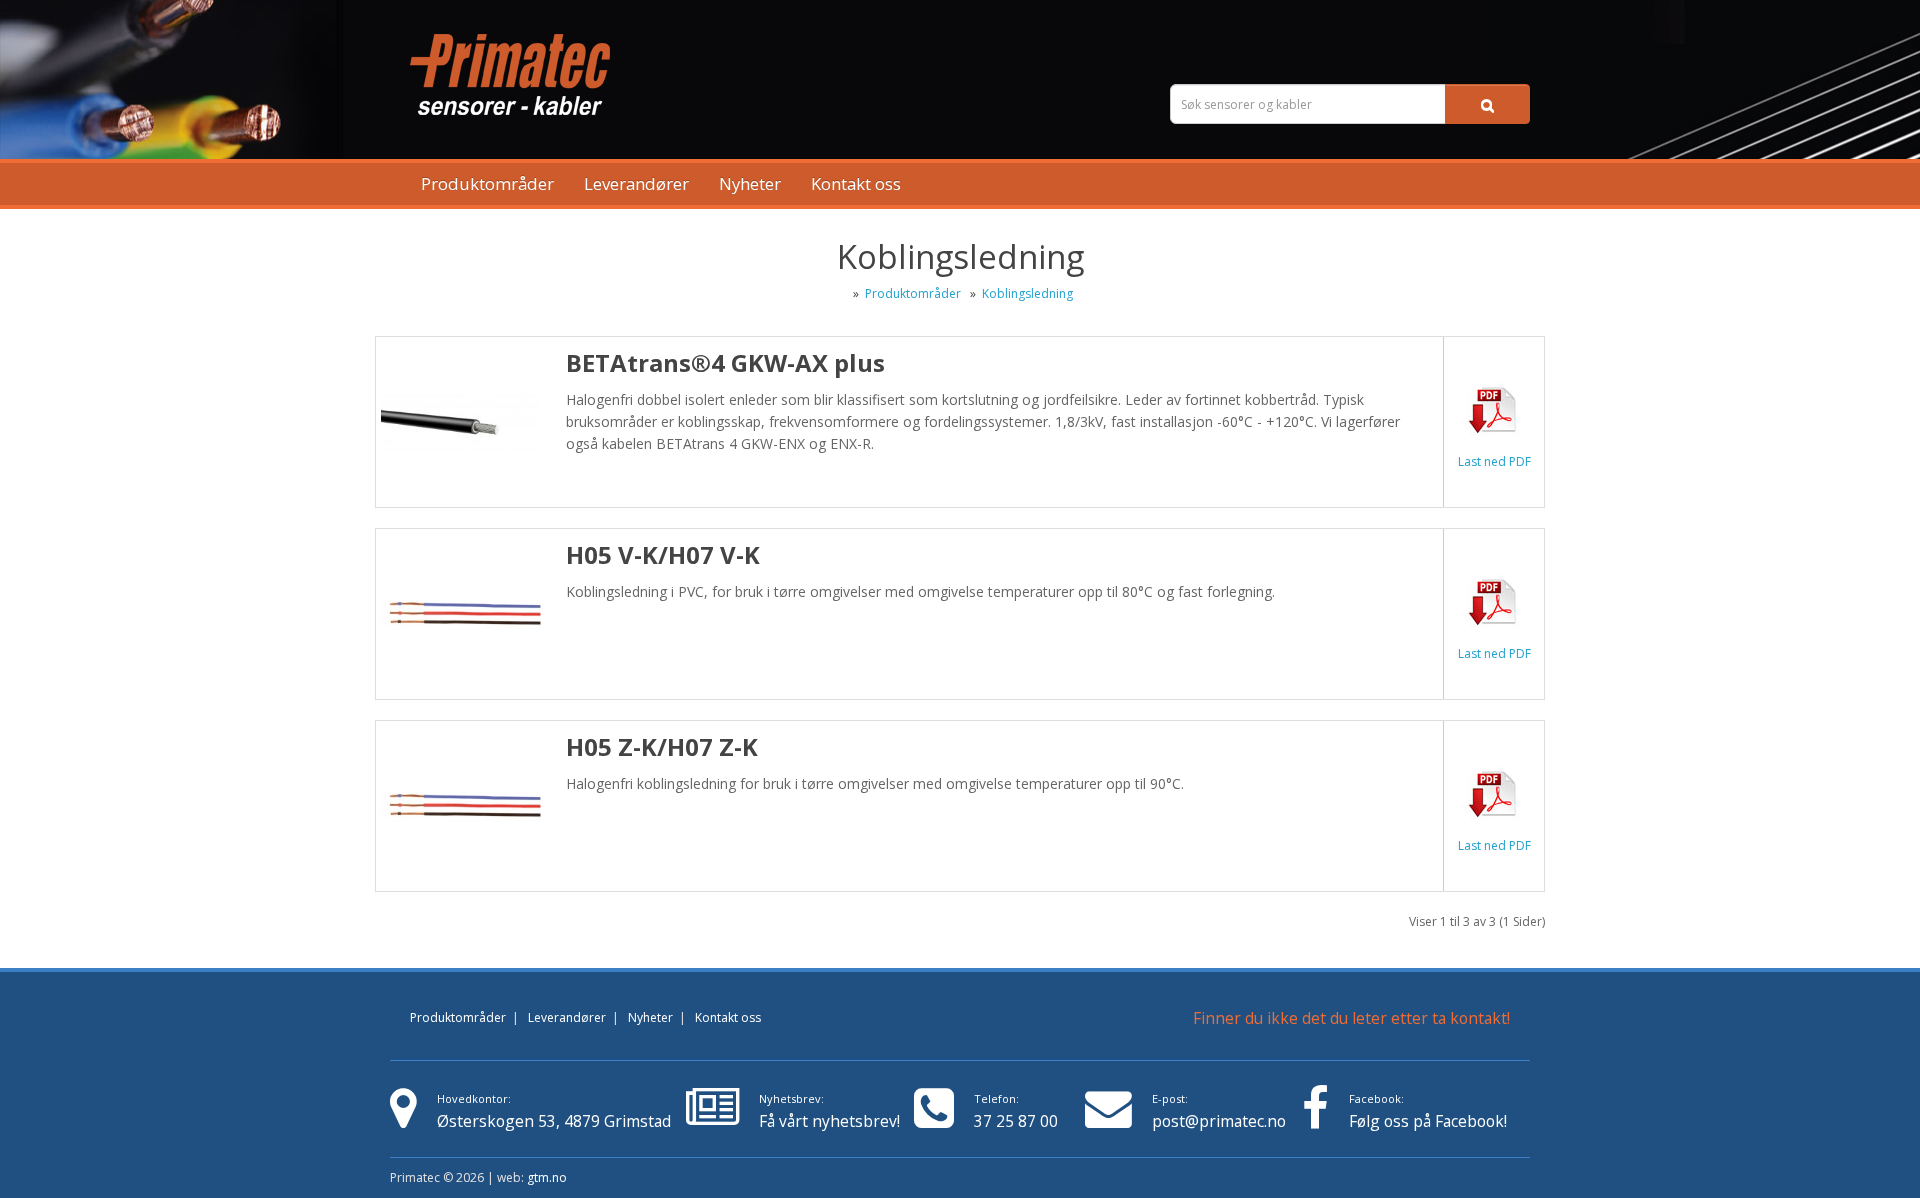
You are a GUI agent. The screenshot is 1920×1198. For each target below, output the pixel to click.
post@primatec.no (1219, 1121)
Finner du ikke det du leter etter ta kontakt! (1351, 1018)
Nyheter (750, 183)
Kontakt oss (856, 183)
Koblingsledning (1027, 293)
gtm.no (547, 1177)
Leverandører (636, 183)
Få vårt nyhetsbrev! (829, 1111)
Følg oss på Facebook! (1428, 1121)
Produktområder (487, 183)
